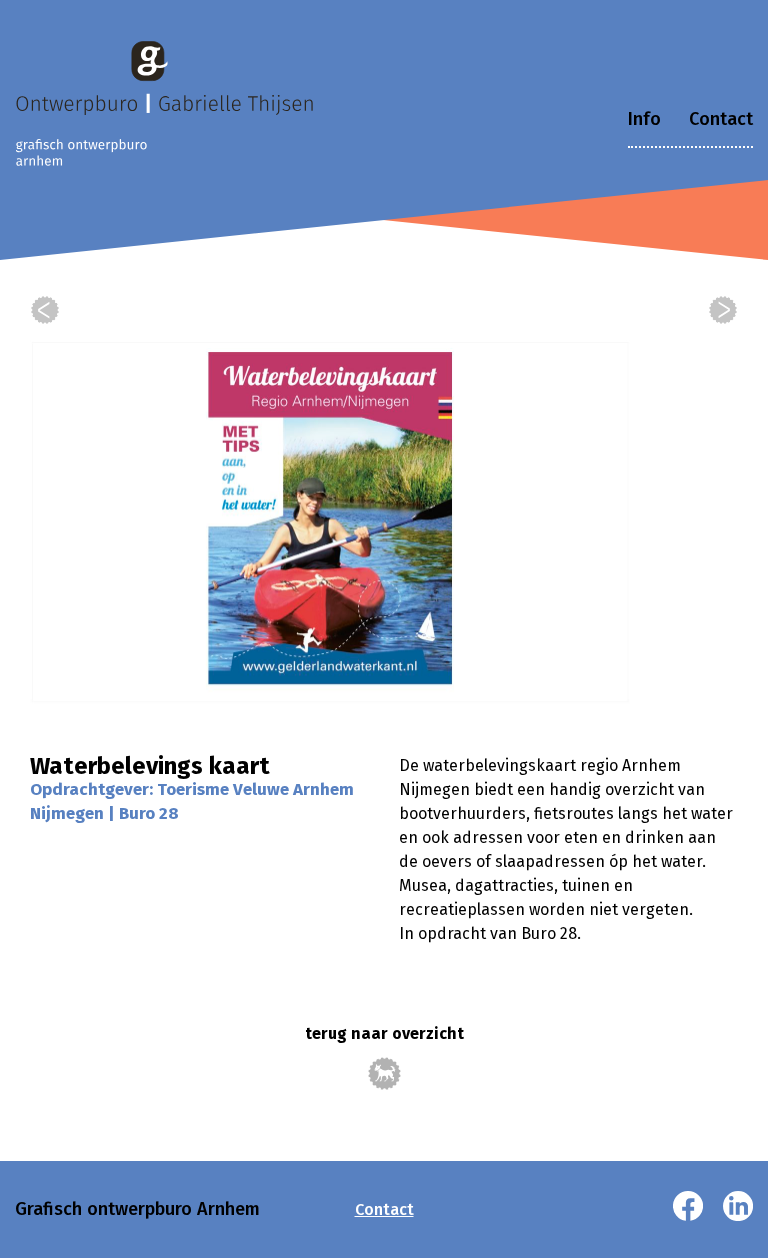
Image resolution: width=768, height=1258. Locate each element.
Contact (721, 119)
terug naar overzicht (384, 1033)
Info (644, 119)
